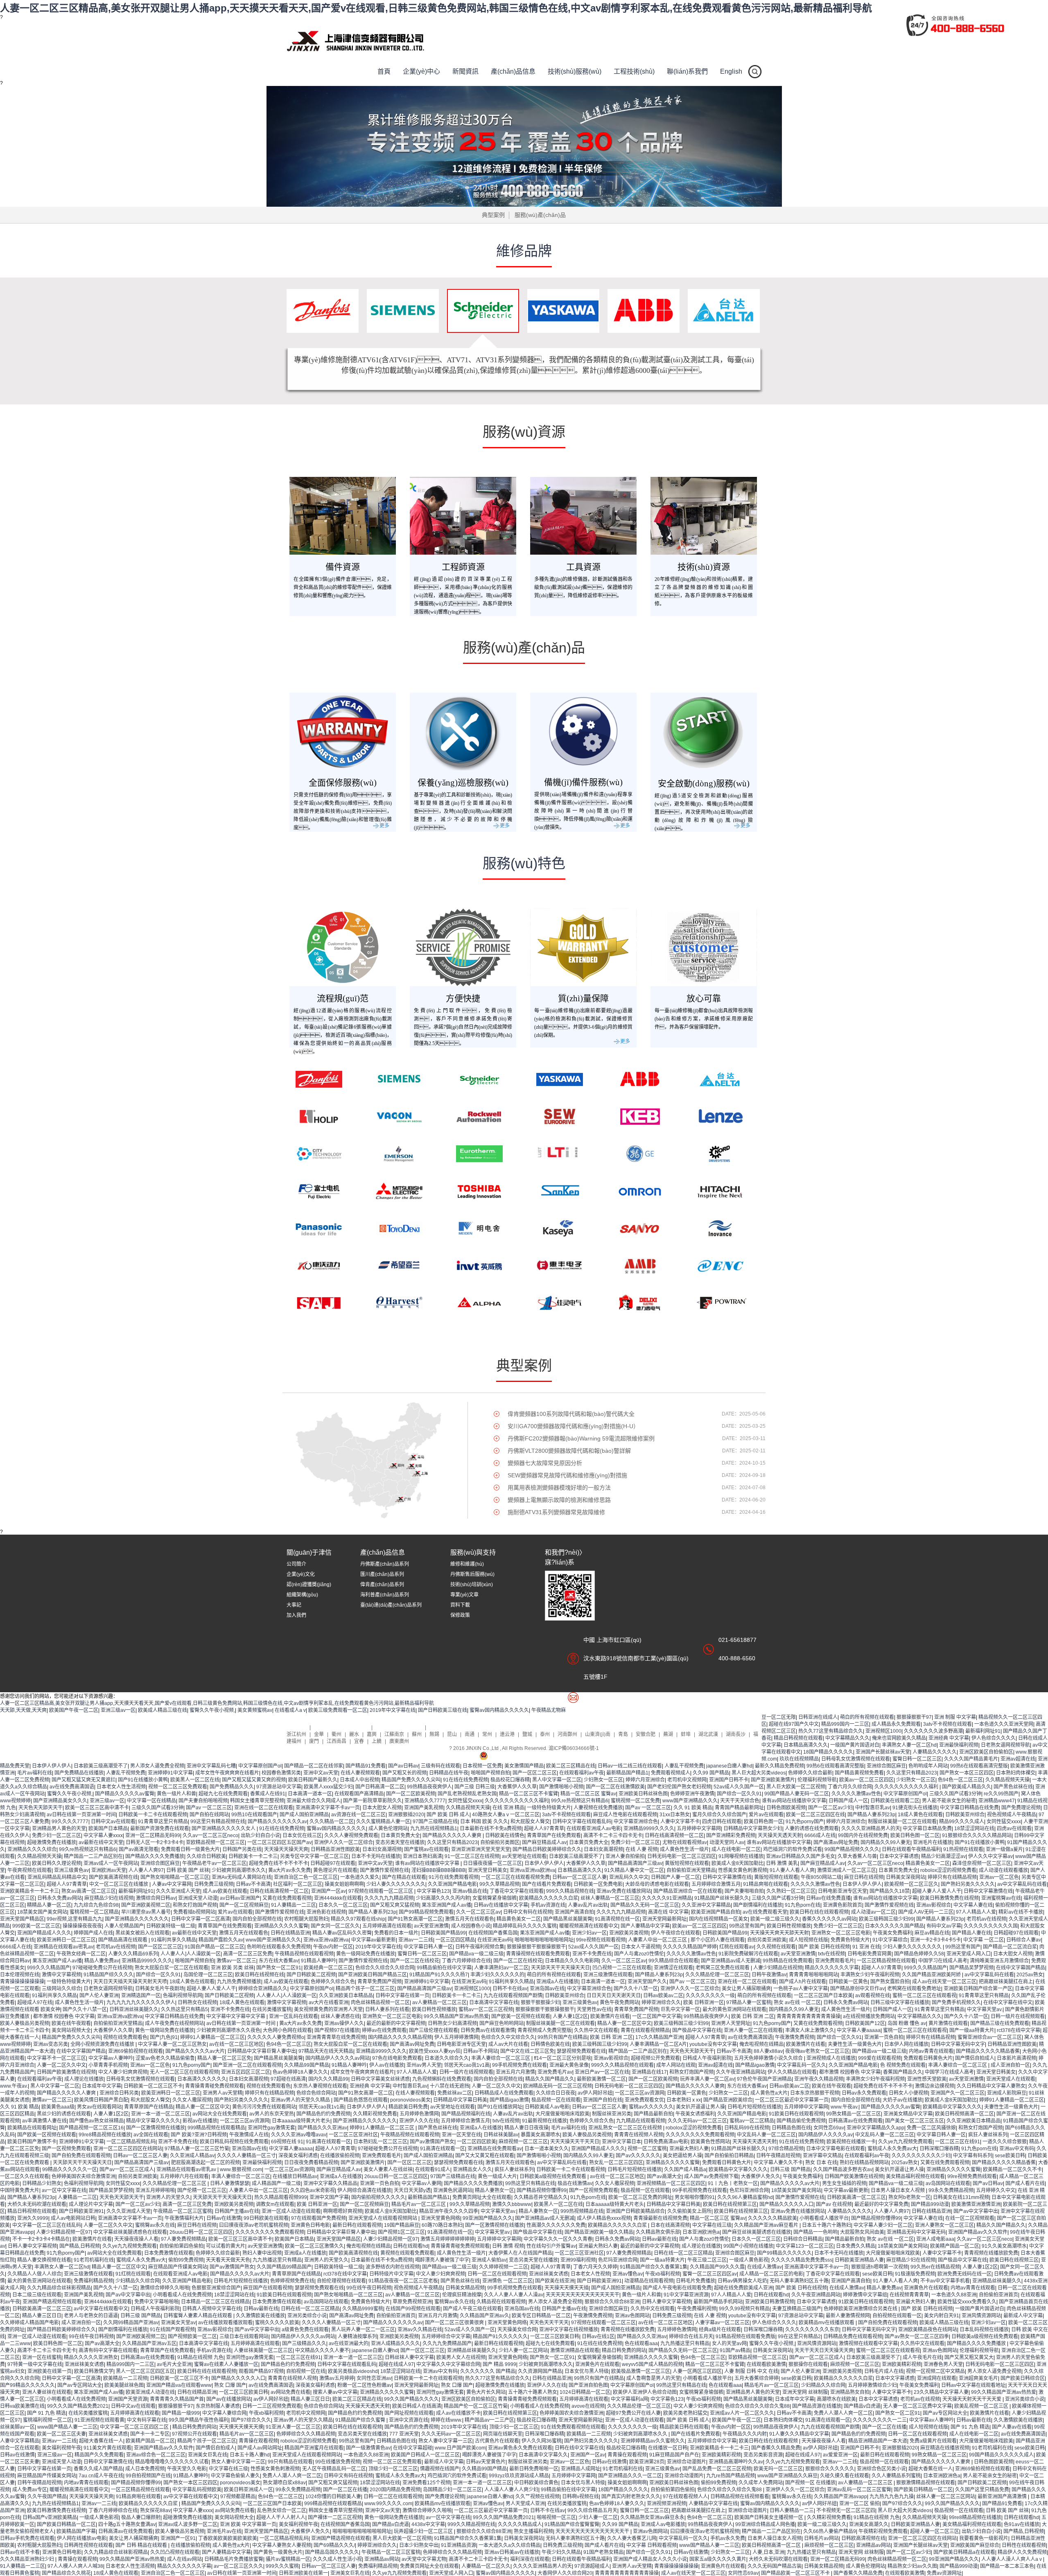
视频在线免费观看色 (125, 2037)
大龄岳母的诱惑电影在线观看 (657, 1884)
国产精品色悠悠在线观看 (361, 2100)
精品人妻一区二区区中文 (624, 2023)
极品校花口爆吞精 (510, 1780)
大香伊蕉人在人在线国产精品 (520, 2253)
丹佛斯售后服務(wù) (472, 1574)
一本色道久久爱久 (360, 1877)
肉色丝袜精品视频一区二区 (380, 2003)
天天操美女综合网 (517, 2330)
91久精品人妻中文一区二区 (634, 1870)
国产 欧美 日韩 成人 (448, 1815)
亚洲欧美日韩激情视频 (770, 2302)
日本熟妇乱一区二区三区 (380, 2142)
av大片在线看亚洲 (329, 2003)
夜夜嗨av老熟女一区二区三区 (817, 2051)
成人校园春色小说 (471, 1926)
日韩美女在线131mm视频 (961, 2197)
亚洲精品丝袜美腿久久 (997, 2281)
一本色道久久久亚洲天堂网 (1004, 1724)
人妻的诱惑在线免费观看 (812, 1829)
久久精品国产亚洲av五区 (149, 2343)
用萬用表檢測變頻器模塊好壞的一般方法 (559, 1488)
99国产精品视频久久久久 (852, 1849)
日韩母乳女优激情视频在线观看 (856, 1759)
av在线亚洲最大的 (349, 2343)
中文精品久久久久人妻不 (322, 2350)
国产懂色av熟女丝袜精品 (96, 2121)
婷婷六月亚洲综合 (645, 1780)
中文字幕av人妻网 (421, 2183)
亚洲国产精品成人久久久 (44, 1933)
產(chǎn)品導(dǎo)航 (399, 1727)
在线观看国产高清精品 (359, 1794)
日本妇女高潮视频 (382, 1849)
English (731, 71)
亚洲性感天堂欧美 (927, 2079)
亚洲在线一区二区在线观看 (264, 1808)
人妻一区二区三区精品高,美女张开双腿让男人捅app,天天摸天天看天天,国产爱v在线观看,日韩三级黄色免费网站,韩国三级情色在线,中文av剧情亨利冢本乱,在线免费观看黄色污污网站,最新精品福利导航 (436, 8)
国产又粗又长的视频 (404, 1773)
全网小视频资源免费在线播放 (103, 2044)
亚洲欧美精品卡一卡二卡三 (29, 1891)
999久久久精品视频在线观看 (622, 2065)
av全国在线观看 (151, 2135)
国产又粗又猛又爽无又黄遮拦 (84, 1780)
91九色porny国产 (805, 1822)
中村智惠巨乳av (873, 1808)
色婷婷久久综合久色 (333, 1982)
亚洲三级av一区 (118, 1710)
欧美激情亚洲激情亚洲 (976, 2204)
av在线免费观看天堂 (765, 1912)
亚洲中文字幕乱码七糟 (211, 1766)
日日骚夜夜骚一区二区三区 (492, 1863)
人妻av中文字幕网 (172, 1884)
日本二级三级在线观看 (37, 2295)
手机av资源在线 (548, 1905)
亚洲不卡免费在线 (592, 1954)
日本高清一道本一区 (310, 1794)
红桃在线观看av (737, 1947)
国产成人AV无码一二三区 (926, 1912)
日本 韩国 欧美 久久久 (484, 1822)
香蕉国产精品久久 (903, 2072)
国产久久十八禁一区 (636, 1989)
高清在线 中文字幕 (668, 1912)
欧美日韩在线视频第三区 (730, 2204)
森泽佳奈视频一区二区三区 (982, 1863)
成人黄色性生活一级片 (684, 1849)
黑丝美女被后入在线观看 (142, 1933)
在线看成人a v (290, 1710)
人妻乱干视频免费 (684, 1766)
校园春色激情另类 (281, 1773)
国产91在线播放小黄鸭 (143, 1780)
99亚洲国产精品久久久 (488, 2218)
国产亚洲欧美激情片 (773, 1780)
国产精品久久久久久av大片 (195, 2051)
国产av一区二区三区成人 (127, 2170)
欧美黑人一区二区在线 (195, 1780)
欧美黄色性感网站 (710, 2142)
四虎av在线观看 (1014, 1829)
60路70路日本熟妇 (442, 2225)
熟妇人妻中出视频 (262, 2253)
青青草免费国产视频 (379, 1982)
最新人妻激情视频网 (848, 2316)
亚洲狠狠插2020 (406, 1815)
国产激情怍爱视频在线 (384, 1870)
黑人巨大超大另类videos (759, 1773)
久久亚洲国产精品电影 (452, 1884)
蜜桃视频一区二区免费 (635, 1801)
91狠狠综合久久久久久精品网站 (977, 1835)
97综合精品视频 (786, 2149)
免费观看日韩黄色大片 (928, 2058)
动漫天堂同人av (727, 1842)
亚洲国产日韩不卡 (729, 1780)
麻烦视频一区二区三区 (523, 2142)
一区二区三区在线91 (958, 2142)
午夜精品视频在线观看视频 (304, 1954)
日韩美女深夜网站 (906, 1877)
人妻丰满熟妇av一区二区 (501, 1968)
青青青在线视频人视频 (639, 2135)
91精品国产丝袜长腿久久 (722, 1898)
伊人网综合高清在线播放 (364, 2190)
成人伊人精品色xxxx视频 (604, 2218)
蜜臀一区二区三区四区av (710, 2274)
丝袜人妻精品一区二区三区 (610, 1898)
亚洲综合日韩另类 (119, 2093)
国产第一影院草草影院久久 (373, 1801)
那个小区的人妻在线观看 (718, 1940)
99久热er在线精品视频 (935, 2267)
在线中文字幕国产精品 (1021, 1968)
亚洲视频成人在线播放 (831, 2058)
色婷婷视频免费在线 (292, 2281)
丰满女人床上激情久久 (810, 2030)
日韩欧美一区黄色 (848, 1982)
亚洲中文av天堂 (321, 1773)
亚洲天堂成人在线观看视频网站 (383, 2218)
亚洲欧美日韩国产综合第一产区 (978, 1989)
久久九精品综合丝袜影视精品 (59, 2288)
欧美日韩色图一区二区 (915, 1835)
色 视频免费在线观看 (903, 2065)
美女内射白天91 (942, 2316)
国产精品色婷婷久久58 (919, 1954)
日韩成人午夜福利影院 (707, 2058)
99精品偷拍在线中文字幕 (444, 1968)
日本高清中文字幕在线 (494, 2003)
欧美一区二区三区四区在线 (815, 1815)
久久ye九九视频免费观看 (905, 2142)
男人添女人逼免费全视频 (157, 1766)
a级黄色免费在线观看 (305, 2330)
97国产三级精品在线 (435, 1822)
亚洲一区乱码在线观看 (294, 2016)
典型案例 (493, 215)
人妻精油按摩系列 (357, 2337)
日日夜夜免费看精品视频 (311, 2163)
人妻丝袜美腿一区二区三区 (263, 2350)
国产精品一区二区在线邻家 (314, 1766)
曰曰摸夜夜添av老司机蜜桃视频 (254, 2225)
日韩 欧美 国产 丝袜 (188, 1870)
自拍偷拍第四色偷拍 (181, 2246)
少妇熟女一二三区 (728, 2093)
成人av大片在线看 (508, 2044)
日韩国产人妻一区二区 (675, 1877)
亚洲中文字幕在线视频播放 (569, 2330)
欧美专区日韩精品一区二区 (541, 2316)
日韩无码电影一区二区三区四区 (682, 1856)
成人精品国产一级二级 (276, 2183)
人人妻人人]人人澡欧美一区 (191, 1954)
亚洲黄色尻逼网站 (453, 2190)
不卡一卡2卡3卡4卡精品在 (41, 2239)
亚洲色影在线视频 (326, 1912)
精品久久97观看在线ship (358, 1919)
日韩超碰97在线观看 (333, 1863)
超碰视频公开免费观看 (655, 2058)
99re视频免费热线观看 (972, 2176)
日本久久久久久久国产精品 (894, 1926)
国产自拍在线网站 (209, 1815)
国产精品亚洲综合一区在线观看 (688, 1891)
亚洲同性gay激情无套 (271, 2128)
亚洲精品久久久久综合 (32, 1849)
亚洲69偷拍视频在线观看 (136, 2051)
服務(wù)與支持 (473, 1552)
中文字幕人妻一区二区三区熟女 (172, 2044)
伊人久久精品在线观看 (792, 2072)
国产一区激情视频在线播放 (156, 2128)
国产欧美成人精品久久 (967, 1787)
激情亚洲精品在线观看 (575, 2350)
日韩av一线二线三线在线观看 (630, 1766)
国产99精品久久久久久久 (784, 2253)
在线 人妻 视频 (641, 1849)
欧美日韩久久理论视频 (56, 1863)
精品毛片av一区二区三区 (419, 2204)
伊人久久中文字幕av (990, 1856)
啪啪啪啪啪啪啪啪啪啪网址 (544, 1940)
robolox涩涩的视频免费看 (948, 1870)
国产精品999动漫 (930, 2204)
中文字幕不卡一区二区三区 (56, 2058)
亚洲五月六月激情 (515, 2072)
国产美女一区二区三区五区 (915, 2121)
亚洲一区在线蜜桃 (42, 2357)
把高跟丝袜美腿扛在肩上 (1006, 1982)
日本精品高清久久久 (806, 1745)
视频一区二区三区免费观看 (178, 1787)
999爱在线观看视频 (880, 2058)
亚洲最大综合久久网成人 (314, 1801)
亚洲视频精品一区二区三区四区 (671, 2183)
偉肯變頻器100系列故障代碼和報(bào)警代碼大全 (571, 1414)
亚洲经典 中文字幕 (949, 1738)
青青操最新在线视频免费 (660, 2218)
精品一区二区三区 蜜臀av (588, 1794)
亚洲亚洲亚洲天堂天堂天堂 (481, 1849)
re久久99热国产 (1001, 1794)
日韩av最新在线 (659, 2239)
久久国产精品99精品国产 (284, 2267)
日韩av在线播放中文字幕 (501, 1905)
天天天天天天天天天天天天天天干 (583, 2295)
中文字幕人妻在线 (973, 1905)
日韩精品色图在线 (791, 2128)
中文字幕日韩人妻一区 (428, 1947)
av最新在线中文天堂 (101, 1842)
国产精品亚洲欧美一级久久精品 (599, 2232)
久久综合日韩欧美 (206, 1856)
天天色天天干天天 (549, 2323)
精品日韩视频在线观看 (798, 1738)
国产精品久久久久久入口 (786, 2204)
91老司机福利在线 (94, 2260)
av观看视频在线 (873, 1996)
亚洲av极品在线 (470, 1891)
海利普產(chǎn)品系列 (385, 1595)
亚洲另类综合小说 (307, 2316)
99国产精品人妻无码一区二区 (797, 1794)
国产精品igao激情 (755, 2065)
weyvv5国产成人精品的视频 (652, 2364)
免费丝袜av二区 (455, 2093)
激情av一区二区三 (236, 1961)
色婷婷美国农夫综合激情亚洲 (84, 2176)
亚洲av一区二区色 (999, 1877)
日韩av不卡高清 (253, 1884)
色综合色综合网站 (316, 2093)
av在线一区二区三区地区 (236, 2044)
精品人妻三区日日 (42, 2316)
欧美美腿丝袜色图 (124, 2385)
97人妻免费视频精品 (183, 2239)
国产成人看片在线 (1025, 2183)
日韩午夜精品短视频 (778, 2156)
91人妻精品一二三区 (294, 1905)
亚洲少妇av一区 (589, 1933)
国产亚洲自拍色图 (588, 2385)
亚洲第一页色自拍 (884, 2037)
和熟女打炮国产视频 (195, 1905)
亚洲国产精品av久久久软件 (978, 2232)
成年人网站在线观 (676, 2065)
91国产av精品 (735, 2350)
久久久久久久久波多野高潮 (933, 1731)
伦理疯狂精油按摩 (462, 2295)
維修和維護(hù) (467, 1564)
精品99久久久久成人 (962, 1822)
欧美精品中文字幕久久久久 (952, 2107)
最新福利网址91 (983, 1731)
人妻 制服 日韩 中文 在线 (751, 2371)
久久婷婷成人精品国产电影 (29, 2323)
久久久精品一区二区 (332, 1822)
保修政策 (460, 1615)
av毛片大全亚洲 (174, 2364)
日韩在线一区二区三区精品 (683, 2253)
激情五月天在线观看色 (470, 1919)
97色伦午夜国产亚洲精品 (764, 2079)
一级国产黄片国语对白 (855, 1745)
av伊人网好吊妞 (595, 2093)
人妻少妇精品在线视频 (778, 1968)
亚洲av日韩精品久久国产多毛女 (801, 1856)
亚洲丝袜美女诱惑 (549, 2274)
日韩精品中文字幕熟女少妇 (753, 1829)
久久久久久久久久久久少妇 (921, 2156)
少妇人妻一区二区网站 (523, 2350)
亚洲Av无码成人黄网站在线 (242, 1877)
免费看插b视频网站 (194, 1912)
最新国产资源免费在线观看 (160, 1829)
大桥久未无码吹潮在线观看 (37, 2204)
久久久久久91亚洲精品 (667, 1898)
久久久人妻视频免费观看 (351, 1835)
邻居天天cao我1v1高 (467, 2065)
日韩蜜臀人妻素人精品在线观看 (198, 2316)
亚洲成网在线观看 (937, 2378)
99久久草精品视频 (499, 1884)
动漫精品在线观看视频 (649, 2281)
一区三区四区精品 (455, 1940)
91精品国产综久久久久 (108, 1975)
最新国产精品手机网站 (718, 2302)
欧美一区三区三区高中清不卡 (97, 1808)
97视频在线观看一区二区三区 (381, 1891)
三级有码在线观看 (440, 1766)
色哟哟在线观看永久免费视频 (279, 1947)
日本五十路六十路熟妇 (827, 2225)
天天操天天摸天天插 (567, 2288)
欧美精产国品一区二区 (955, 2246)
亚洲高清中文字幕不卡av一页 (328, 1808)
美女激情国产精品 (524, 1766)
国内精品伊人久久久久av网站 (338, 2058)
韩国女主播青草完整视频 (257, 1801)
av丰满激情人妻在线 (44, 2121)
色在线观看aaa (641, 2343)
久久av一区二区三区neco (210, 1835)
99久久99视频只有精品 (744, 2309)
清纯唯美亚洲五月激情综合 (999, 1961)
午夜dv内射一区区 (333, 1947)
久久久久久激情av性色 (856, 1794)
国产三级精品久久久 (304, 2343)
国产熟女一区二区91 (279, 1968)
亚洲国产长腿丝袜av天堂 (883, 1752)
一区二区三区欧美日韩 (555, 2337)
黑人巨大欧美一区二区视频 (796, 1787)
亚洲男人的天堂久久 (168, 2197)
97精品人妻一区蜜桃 (749, 2003)
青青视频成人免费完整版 (544, 2030)
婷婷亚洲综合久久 (661, 2003)
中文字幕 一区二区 (984, 1940)
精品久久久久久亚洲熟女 (91, 2357)
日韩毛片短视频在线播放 (754, 2107)
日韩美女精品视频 (465, 2288)
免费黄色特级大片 (850, 1940)
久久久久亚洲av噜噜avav (299, 2135)
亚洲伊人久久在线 (419, 2121)
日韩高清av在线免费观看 (855, 2121)
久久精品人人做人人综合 (34, 2274)
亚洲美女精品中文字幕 (908, 2114)
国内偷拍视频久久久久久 (378, 2197)
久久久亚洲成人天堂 (178, 1891)
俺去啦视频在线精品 (761, 2044)
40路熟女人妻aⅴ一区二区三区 (506, 1815)
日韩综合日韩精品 (803, 2239)
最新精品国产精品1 (627, 1773)
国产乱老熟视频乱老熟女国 (467, 1794)
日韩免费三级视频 (214, 1884)
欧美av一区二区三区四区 (866, 1780)
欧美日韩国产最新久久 (313, 1780)
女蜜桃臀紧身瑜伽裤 (495, 1898)
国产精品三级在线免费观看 (1000, 2023)
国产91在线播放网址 (500, 2107)
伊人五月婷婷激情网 (456, 2037)
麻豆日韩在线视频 (864, 1877)
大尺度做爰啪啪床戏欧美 (562, 2114)
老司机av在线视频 (986, 1919)
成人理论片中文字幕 (91, 2204)
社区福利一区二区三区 (298, 1884)
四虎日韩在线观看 (722, 1822)
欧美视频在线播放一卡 (851, 2142)
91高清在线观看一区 (328, 2142)
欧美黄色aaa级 (58, 2107)
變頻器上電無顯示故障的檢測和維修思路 (559, 1500)
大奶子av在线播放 (902, 2100)
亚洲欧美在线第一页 (50, 2371)
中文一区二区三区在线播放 (119, 1884)
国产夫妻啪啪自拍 (744, 1891)
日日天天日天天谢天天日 (614, 1996)
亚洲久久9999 (33, 2218)
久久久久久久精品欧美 (772, 2218)
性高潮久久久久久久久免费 (556, 2225)
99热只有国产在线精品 (562, 2037)
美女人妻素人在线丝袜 (388, 2170)
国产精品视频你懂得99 (542, 2190)
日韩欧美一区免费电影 (598, 1884)
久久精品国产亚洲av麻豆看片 (767, 2225)
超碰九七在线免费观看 (223, 1794)
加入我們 (296, 1615)
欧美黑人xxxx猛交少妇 (328, 1787)
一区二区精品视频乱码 (131, 2142)
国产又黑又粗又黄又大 (969, 2357)
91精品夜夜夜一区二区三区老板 (403, 2281)
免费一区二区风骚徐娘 (931, 2128)
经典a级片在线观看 (720, 2330)
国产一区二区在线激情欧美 (615, 1787)
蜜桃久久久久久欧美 (277, 2323)
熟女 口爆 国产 (230, 2385)
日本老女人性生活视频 (121, 1787)
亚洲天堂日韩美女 (488, 1870)
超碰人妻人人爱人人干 (937, 1891)
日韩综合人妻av (1024, 1940)
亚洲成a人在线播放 (557, 1982)
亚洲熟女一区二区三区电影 (841, 1933)
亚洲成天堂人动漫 (198, 1898)
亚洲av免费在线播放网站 (624, 1891)
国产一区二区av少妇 (830, 1808)
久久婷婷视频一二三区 (504, 2267)
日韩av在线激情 (224, 2218)
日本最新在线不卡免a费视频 (491, 1829)
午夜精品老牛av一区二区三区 (214, 1863)
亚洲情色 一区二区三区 (507, 2281)
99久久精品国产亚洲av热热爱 (456, 2016)
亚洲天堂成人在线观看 (1011, 2079)
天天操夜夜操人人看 (136, 2239)
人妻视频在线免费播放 (598, 1808)
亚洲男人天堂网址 (731, 2023)
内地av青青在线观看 (931, 2051)
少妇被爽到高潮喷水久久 (239, 1870)
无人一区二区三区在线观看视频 (184, 2072)
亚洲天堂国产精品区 (22, 1919)
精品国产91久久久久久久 (500, 2337)
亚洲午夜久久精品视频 (819, 2079)
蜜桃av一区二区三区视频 (486, 2009)
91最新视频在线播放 (544, 2121)
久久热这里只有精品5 (184, 2009)
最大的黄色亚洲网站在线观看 (734, 2009)
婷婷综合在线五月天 (691, 2337)
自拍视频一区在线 (306, 2371)
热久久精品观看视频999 (281, 2197)
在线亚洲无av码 (495, 1940)
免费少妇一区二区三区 (56, 1835)
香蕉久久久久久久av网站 (829, 1919)
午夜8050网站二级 (821, 1877)
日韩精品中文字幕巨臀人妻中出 (262, 2051)
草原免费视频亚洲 (412, 2302)
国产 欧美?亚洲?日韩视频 (199, 2135)
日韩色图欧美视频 (786, 1808)
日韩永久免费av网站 (60, 1898)
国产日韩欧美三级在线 (443, 1710)
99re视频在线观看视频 (601, 1940)
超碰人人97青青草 (544, 1829)
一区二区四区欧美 (477, 2142)
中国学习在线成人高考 (943, 1961)
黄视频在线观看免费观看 (407, 2253)
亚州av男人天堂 (424, 2065)
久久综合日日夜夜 (556, 2093)
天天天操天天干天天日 (575, 2142)
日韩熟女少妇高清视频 (452, 2023)
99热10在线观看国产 (254, 1815)
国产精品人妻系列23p (871, 1815)
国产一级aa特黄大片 (972, 2030)
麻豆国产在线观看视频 (268, 2288)
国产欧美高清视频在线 (113, 1877)
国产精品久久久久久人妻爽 (453, 1835)
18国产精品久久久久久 (828, 1752)
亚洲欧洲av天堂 (109, 1870)
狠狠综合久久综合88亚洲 (612, 2302)
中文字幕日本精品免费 (927, 1829)
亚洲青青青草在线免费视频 (336, 2037)
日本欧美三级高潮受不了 (101, 1766)
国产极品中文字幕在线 (697, 2030)
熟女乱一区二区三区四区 (616, 2163)
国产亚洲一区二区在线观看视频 (247, 2065)
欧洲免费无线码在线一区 (964, 2274)
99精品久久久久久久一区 (70, 2170)
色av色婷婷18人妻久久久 (300, 2072)
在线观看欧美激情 (766, 2364)
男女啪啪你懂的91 (695, 2197)
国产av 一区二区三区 (209, 1808)
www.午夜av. (14, 2086)
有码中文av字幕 (944, 1926)
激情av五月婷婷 (337, 2378)
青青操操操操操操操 (22, 1982)
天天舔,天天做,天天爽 (23, 1710)
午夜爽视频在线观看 (29, 1870)
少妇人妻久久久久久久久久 (396, 1884)
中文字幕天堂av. (985, 2009)
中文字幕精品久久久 (847, 1738)
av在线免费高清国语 (72, 1787)
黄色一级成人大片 (497, 2176)
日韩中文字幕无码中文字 (958, 2044)
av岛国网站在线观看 (948, 2183)
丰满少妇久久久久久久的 (497, 1975)
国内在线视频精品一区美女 (718, 1919)
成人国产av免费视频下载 (711, 2176)
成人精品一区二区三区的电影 (771, 2274)
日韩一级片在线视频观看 (1018, 2016)
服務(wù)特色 (524, 863)
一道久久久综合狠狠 (1005, 2142)
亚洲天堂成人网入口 (969, 1954)
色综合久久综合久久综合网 (385, 1968)
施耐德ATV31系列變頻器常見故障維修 (556, 1512)
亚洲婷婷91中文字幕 (170, 1773)
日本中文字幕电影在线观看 (836, 2149)
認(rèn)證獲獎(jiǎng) (309, 1585)
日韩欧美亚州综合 (965, 1815)
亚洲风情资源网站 (981, 2316)
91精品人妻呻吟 (318, 1961)
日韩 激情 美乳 (782, 1863)
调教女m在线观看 (275, 2204)
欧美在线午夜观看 (71, 2023)
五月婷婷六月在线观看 (184, 2176)
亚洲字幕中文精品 (822, 2156)
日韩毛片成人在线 (884, 2371)
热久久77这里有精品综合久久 (831, 1731)
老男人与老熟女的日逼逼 (91, 2316)
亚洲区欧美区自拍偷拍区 (986, 1752)
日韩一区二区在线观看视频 (497, 2274)
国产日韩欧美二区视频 (311, 1975)
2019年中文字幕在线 (393, 1710)
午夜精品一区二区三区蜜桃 (183, 2211)
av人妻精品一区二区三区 (439, 2003)
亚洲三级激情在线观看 (608, 1975)
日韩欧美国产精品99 (443, 1933)
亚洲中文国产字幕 (329, 2197)
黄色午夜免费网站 (619, 2003)
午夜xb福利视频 (663, 2274)
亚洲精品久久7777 (425, 1801)
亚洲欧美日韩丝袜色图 (643, 1794)
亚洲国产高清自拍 (574, 1912)
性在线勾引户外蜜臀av (551, 2246)
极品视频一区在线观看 (556, 2100)
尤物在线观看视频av (685, 1842)
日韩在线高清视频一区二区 (674, 1835)
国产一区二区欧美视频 (411, 1794)
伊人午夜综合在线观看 (675, 1933)
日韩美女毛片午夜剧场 (160, 1989)
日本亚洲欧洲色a (701, 2232)
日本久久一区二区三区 (343, 1905)
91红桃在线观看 (133, 2274)
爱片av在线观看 (766, 1815)
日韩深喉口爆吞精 (939, 2149)
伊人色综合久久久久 (994, 1738)
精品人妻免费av (102, 1961)
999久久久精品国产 (49, 1968)
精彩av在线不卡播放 (1021, 1912)
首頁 (384, 71)
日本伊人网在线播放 (906, 2044)
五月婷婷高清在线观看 (387, 1926)
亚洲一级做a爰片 (1004, 1849)
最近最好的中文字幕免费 (881, 2204)
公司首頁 (297, 1727)
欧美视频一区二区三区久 (911, 1884)
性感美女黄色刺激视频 (743, 1870)
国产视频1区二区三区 (401, 2232)
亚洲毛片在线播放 (933, 1842)
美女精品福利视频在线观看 (915, 2176)
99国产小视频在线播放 (748, 2246)
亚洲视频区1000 (883, 1731)
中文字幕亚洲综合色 (636, 1822)
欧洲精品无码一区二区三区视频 (558, 2086)
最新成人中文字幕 (1023, 2316)
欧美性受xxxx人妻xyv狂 (435, 2051)
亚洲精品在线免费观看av (495, 2149)
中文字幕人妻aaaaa (859, 2030)
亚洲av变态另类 (51, 2044)
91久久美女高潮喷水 (1004, 2246)
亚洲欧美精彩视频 (901, 2364)
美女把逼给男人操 (682, 2156)
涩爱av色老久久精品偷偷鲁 (165, 2058)
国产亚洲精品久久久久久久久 (137, 1919)
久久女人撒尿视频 (192, 2100)
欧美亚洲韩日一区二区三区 (66, 1940)
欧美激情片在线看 (610, 2016)
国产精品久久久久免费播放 (155, 1856)
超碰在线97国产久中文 (794, 1724)
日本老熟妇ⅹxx (684, 2100)
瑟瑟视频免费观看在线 (581, 2051)
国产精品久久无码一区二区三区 (645, 1905)
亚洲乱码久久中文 (629, 1877)
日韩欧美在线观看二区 (895, 1801)
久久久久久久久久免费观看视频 (700, 2135)
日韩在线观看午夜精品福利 (911, 1849)
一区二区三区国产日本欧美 (823, 1996)
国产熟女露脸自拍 (890, 1982)
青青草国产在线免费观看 (554, 1835)
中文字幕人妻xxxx (103, 1835)
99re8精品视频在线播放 (105, 2135)
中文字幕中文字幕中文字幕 (236, 2016)
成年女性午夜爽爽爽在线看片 (227, 1773)
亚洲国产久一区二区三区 (958, 2093)
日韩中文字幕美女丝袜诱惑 (380, 2079)
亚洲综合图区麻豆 (886, 1766)
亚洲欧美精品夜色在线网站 (928, 2330)
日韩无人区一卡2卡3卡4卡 (155, 1842)
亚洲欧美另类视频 (629, 1933)
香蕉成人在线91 (268, 1794)
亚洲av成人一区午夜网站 (111, 1863)
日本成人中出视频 (359, 1780)
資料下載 (460, 1605)
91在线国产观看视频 (172, 2330)
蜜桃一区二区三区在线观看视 (924, 1996)
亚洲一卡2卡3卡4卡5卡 (935, 1940)
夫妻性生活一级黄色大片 (855, 2044)
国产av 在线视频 (834, 2204)
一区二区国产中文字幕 (657, 2016)
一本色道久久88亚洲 (954, 2295)
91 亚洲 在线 (866, 1947)
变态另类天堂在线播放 (400, 1842)
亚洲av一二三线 (416, 1940)
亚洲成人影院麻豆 (1007, 2093)
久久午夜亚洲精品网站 (741, 2072)
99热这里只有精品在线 (530, 2183)
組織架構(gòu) (302, 1595)
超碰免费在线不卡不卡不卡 (278, 1863)
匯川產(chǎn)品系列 (382, 1574)
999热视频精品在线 (582, 2211)
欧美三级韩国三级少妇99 (886, 1919)
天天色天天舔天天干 (41, 1808)
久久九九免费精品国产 (447, 2343)
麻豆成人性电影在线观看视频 (625, 1815)
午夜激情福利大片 (184, 2218)
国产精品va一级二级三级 (476, 1954)
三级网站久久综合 (61, 1989)
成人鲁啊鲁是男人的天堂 (653, 2378)
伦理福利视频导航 (817, 1780)
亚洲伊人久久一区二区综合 (343, 1842)
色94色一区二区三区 (960, 1780)
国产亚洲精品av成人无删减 (731, 1961)
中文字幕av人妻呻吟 (111, 2058)
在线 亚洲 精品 (508, 1808)
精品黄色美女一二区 (928, 1863)
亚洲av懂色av (628, 2274)
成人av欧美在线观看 (225, 1891)
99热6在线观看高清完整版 (835, 1766)
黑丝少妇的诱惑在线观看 (64, 2114)
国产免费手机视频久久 (956, 2003)
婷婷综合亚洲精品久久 (263, 1989)
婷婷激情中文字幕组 (865, 2295)
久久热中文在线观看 (596, 2030)
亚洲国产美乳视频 (424, 1808)
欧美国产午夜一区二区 (74, 1710)
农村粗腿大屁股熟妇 (306, 1919)
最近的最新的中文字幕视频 (396, 2023)
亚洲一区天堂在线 (461, 2135)
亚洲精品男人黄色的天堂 (59, 1829)
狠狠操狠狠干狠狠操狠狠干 (536, 1947)
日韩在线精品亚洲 (290, 1933)
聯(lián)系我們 (687, 71)
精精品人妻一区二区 (49, 1905)
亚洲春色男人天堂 (943, 2364)
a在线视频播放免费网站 (869, 2016)
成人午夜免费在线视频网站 (174, 2023)
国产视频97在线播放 (337, 2030)
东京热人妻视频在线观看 (320, 2086)
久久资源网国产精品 (540, 2371)
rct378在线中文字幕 (1019, 2030)
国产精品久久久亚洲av (322, 2128)
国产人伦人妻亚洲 (99, 1996)
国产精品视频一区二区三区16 (91, 2128)
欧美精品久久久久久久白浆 (549, 1898)
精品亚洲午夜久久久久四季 (449, 2211)
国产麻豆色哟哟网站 (501, 2023)
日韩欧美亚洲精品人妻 (859, 2260)
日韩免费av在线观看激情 (488, 2030)
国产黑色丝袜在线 (1013, 1787)
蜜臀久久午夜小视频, (212, 1710)
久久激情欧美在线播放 (260, 2316)
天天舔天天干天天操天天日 (560, 1968)
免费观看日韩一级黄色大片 (190, 1849)
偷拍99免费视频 (186, 2260)
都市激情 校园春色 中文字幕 (64, 2016)
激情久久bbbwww (512, 2204)
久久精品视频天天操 (1007, 1780)
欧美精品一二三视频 (125, 2378)
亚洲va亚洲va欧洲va (532, 1870)
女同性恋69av (829, 2128)
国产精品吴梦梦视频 (971, 1968)
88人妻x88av (768, 2051)
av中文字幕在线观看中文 (101, 2309)
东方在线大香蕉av (279, 1961)
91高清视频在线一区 (617, 1919)
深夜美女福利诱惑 (298, 2156)
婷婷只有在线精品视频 (952, 1877)
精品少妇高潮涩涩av (943, 1856)
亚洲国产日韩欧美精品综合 (635, 2211)
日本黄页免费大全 (400, 1835)
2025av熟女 (1030, 1975)
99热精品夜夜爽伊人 (429, 1787)
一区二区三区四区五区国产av (279, 1842)
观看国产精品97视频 (261, 2371)
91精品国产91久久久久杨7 (439, 1975)
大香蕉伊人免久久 (761, 2176)
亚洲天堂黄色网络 (440, 2218)
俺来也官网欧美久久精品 (899, 1738)
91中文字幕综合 (890, 1940)
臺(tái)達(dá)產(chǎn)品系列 (391, 1605)
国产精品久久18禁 (890, 1891)
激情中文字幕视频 (61, 1975)
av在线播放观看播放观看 (225, 2323)
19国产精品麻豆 (402, 2225)
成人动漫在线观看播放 (1003, 1870)
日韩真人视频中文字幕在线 (212, 2309)
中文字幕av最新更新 (374, 1940)
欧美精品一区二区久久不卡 (1012, 2170)
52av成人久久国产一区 (739, 1787)
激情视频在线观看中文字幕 (868, 2343)
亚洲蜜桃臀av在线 (1001, 1898)
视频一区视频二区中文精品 (935, 2371)
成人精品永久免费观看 (896, 1724)
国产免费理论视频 (1021, 1808)
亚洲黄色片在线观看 (926, 2288)
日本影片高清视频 (1016, 2058)
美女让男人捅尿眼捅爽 (746, 1989)
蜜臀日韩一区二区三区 (917, 1759)
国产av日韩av (403, 1766)
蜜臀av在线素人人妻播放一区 (226, 2364)
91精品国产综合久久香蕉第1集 (654, 2267)
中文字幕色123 (433, 1891)
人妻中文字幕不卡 (680, 1822)
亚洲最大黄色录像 (569, 2065)
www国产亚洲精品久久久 (690, 1801)
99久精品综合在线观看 (673, 1961)
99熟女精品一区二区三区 (854, 2114)
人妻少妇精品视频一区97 (63, 2232)
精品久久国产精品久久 (550, 2079)
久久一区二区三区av (478, 1912)
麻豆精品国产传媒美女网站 (178, 2267)
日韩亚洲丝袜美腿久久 (134, 2009)
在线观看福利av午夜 (582, 1773)
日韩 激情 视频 (508, 2246)
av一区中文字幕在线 (64, 2190)
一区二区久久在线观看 (25, 2176)
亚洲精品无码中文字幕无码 (916, 2232)
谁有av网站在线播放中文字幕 (794, 1801)
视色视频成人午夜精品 (1012, 1815)
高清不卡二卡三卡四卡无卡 (613, 1835)
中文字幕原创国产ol (260, 1766)
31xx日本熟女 (675, 1815)
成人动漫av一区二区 (873, 1912)
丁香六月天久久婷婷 (595, 2267)
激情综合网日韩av (156, 1898)
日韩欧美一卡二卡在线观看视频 (153, 1815)
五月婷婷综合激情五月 (716, 1884)
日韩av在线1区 (598, 2337)
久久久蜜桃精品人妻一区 (383, 1822)
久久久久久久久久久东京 (812, 2330)
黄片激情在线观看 (948, 2023)
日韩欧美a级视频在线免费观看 (553, 2176)
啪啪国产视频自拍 (490, 1773)
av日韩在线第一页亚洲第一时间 (81, 1815)
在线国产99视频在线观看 (413, 2309)
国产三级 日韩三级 (475, 1787)
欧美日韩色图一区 (763, 1822)
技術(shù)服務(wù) (575, 71)
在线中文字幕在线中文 (1008, 2003)
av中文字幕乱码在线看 (1022, 1884)
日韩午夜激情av (769, 1975)
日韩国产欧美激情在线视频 (66, 2072)
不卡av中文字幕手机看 (945, 2281)
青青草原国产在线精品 (149, 2107)
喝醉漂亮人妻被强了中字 (442, 2260)
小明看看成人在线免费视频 (182, 2295)
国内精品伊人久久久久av (826, 2135)
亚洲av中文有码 (1017, 2149)
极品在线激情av (575, 2183)
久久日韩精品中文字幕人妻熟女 (991, 2086)
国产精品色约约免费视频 (323, 2114)
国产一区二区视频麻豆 (244, 1905)
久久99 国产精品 (711, 1773)
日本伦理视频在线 (20, 1975)
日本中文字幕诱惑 (899, 1856)
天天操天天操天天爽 (286, 1849)
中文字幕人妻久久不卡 (778, 2163)
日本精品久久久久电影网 (572, 1961)
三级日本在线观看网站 (244, 2337)
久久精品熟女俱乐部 (658, 2232)
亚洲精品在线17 (649, 2072)
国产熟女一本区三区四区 (967, 1773)
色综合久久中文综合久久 (508, 2037)
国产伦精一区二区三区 (202, 2190)
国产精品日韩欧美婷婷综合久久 (547, 1849)
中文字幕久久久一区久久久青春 (558, 2239)
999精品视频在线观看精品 (216, 2128)
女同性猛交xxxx (465, 1801)
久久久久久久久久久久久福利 (907, 1787)
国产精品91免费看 (366, 1766)
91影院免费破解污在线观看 (748, 1954)
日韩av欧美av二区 (663, 1996)
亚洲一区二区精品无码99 (153, 1835)
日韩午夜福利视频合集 (480, 1947)
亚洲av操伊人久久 (344, 2023)
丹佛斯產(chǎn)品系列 (385, 1564)
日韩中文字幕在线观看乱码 (582, 1822)
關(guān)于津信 (309, 1552)
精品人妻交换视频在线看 (44, 2260)
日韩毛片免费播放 (696, 2281)
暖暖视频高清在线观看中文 (589, 1926)
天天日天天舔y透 (412, 2190)
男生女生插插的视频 (844, 2183)
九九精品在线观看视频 (641, 2121)
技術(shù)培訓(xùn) (472, 1585)
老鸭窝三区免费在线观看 (723, 1968)
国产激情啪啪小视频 (561, 1787)
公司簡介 (296, 1564)
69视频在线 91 (287, 2142)
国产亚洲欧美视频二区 (146, 1905)
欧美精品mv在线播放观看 (827, 2323)
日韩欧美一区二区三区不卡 (153, 2086)
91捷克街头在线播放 (915, 1808)
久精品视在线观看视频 (501, 2302)
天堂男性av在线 (594, 2009)
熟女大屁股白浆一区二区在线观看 (172, 1968)
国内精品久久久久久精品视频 (400, 2037)
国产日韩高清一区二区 (380, 1787)
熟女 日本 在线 (821, 2163)
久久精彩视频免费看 (375, 2114)
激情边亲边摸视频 (935, 2086)
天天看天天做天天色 (228, 2260)
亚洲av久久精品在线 (420, 2330)
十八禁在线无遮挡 (449, 2086)
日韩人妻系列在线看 (387, 2009)
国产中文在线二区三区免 (527, 2051)
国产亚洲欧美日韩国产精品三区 (373, 1975)
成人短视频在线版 (809, 1940)
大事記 (294, 1605)
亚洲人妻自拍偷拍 (625, 1856)
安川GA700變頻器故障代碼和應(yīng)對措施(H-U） (573, 1426)
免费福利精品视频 (93, 2281)
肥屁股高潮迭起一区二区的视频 (206, 2163)
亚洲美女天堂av (178, 2323)
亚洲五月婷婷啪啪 (155, 2190)
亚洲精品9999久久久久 (649, 1829)
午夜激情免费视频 (795, 2037)
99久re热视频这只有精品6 (580, 1801)
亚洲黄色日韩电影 (310, 2225)
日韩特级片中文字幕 (391, 2274)
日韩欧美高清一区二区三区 (856, 2197)
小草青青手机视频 (108, 2065)
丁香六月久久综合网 (850, 1787)
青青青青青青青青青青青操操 (809, 2016)
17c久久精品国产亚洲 (659, 2037)
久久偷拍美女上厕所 (689, 2211)
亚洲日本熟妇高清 (422, 1856)
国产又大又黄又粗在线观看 (485, 2156)
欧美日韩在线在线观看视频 (819, 1912)
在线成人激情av (765, 2267)
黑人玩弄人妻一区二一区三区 (363, 2330)
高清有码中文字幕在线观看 (108, 2350)
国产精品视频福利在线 (466, 2114)
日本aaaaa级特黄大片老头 (301, 2121)
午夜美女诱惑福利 (695, 2114)
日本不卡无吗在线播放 (376, 1856)
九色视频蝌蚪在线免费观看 (442, 2079)
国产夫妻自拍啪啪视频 (203, 1801)
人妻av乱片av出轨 (588, 1905)
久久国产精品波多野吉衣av (843, 2170)
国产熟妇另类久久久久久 (968, 1884)
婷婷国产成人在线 (93, 1933)
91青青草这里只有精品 (163, 1822)
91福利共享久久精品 (174, 1940)
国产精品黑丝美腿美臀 (568, 1919)
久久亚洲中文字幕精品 (706, 1905)
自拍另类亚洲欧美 (767, 1940)
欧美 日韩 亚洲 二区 (753, 2016)
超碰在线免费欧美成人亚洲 (743, 2288)
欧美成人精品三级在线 (163, 1710)
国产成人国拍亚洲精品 (304, 1815)
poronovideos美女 (410, 2100)
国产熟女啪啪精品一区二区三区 (175, 1877)
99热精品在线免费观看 (788, 1961)
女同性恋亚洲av (374, 2378)
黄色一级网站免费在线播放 (366, 1954)
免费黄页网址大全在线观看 (482, 2197)
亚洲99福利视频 (578, 2260)
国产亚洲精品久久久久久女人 (224, 1829)
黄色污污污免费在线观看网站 (264, 2107)
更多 (384, 826)
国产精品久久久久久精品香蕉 (988, 2051)
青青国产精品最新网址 (739, 1808)
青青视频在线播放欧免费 (991, 2253)
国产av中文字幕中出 (976, 2211)
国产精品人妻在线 (971, 1933)
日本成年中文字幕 (102, 2086)
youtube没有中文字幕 (713, 2044)
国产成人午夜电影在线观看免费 (677, 2288)
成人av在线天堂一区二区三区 (944, 1982)
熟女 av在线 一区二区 (797, 2003)
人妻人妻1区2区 (570, 2016)
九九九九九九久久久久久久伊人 (141, 2003)
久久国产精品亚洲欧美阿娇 (932, 1975)
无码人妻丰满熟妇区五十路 (799, 2281)
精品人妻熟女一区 (495, 2190)
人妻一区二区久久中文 (61, 2065)
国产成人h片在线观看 (803, 1982)
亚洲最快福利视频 (959, 1745)
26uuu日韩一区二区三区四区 (396, 2176)
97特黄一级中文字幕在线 (35, 2364)
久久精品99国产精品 (307, 2065)
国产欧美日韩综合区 (1023, 2378)
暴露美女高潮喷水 (540, 2135)
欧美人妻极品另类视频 (25, 2023)
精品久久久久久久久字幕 (832, 1968)
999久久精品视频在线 (570, 1891)
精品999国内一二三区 (845, 1724)
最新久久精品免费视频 (779, 1766)
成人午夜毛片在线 (922, 2357)
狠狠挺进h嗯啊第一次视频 (880, 2267)
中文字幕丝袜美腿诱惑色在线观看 (130, 2232)
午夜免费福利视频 (697, 2309)
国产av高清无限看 (139, 1849)
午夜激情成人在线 (249, 2135)
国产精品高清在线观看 (123, 1940)
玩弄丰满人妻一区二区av (707, 2079)
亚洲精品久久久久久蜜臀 (281, 1926)
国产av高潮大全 (664, 2176)
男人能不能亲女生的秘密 (949, 1801)
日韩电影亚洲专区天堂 (842, 1891)
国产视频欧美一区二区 (192, 2337)
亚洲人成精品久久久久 (395, 2343)
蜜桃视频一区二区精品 (94, 1912)
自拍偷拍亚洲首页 (998, 2295)
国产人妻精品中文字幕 (645, 1926)
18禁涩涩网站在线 (974, 1829)
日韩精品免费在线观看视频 (853, 2337)
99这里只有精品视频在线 (218, 1822)
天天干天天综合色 (740, 1801)
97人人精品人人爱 (976, 1912)
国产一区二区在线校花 (415, 1961)
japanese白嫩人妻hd (729, 1766)
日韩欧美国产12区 (865, 2023)
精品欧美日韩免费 (408, 2107)
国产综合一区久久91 (739, 1794)
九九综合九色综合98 (96, 1905)
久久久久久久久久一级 (710, 1996)
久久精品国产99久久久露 (717, 2267)
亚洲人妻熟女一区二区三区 (944, 2225)
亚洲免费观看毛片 (835, 1961)
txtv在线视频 (831, 1954)
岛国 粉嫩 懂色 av (907, 2023)
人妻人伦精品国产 (124, 1926)
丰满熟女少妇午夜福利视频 (870, 1975)
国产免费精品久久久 (232, 1787)
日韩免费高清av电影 (666, 2142)
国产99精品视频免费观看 (426, 1912)
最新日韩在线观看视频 (357, 2225)
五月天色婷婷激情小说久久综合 (769, 2058)
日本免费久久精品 (856, 2246)
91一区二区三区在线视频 (472, 1856)
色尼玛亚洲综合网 (749, 2190)
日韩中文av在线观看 (113, 1822)
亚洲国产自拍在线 (603, 2100)
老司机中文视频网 (687, 1780)
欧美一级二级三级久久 (775, 1919)
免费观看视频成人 (671, 1773)
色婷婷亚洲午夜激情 (692, 1794)
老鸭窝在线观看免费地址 (914, 1989)
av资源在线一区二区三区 (358, 1815)
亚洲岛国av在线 (547, 1989)
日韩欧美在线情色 (505, 1835)
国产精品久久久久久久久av (277, 1822)
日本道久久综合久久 (447, 2058)
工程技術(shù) (634, 71)
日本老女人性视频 (590, 2274)
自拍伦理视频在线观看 (341, 2281)
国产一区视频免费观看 (66, 2149)
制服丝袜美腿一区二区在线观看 (902, 1822)
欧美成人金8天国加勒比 (737, 1863)
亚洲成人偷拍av (489, 2260)
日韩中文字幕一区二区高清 (201, 1919)
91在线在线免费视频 (465, 1780)
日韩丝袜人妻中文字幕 (409, 2357)
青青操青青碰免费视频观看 (215, 2086)
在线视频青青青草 (909, 2295)
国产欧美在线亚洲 (555, 2281)
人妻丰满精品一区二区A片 (658, 2044)
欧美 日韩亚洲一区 (704, 2003)
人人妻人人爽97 (146, 1870)
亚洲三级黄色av (71, 1870)
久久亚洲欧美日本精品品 (346, 1996)
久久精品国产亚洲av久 (484, 2316)
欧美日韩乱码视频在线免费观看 (234, 2142)
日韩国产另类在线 (242, 1849)
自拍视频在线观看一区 (897, 2316)
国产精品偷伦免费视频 (801, 2121)
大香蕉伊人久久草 (517, 1787)
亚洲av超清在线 (1018, 1759)
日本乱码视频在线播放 (984, 2330)
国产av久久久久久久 (638, 2156)
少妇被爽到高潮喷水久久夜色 (228, 2030)
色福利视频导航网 (183, 1996)
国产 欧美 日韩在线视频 (824, 1947)
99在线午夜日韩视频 (369, 2288)
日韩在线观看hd (411, 2246)
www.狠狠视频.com (241, 2170)
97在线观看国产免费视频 (318, 2218)
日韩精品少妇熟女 (42, 2183)
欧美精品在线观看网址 (32, 2128)
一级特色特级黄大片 (549, 1808)
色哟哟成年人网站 (928, 1766)
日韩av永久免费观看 (864, 2093)
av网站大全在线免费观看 (220, 2114)
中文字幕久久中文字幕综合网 (448, 2364)
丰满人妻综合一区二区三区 (501, 2058)
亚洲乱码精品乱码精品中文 (57, 1877)
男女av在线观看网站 (99, 2107)
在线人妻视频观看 (360, 1773)
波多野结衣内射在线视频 (393, 2267)
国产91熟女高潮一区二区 (415, 1919)
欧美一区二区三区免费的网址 (640, 2197)
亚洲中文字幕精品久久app (875, 2128)
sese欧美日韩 (1010, 2156)
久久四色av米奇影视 (313, 2190)
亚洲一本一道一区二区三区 (160, 2114)
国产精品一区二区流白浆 (1010, 1947)
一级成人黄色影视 (749, 2260)
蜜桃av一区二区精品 (752, 2121)
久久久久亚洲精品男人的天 (871, 1829)
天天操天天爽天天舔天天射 (779, 1933)
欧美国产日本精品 (108, 1829)
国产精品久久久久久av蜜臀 (125, 1794)
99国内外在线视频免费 (863, 1835)
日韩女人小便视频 (908, 2093)
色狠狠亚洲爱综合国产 (216, 2288)
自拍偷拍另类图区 (500, 1842)
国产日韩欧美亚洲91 (81, 2211)
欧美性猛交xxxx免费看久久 (967, 2302)
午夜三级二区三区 (707, 2260)
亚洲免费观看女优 (644, 2100)
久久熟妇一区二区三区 (791, 1891)
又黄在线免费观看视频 (287, 1898)
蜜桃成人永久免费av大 (892, 2149)
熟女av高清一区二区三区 (89, 1891)
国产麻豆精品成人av (544, 1842)
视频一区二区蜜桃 (647, 2149)
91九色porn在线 (803, 1905)
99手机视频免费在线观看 (519, 2065)
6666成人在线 (820, 1835)
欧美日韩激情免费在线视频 (949, 1898)
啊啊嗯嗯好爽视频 (343, 2211)
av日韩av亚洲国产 (240, 1898)
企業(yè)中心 (421, 71)
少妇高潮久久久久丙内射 (443, 1898)
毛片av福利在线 (35, 1773)
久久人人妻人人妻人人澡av (514, 2295)
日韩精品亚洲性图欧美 (335, 1849)
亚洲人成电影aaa (935, 2239)
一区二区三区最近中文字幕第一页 (792, 2100)
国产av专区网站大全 (80, 2385)
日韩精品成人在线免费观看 (504, 2093)
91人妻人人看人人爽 (792, 1870)
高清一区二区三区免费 (248, 1954)
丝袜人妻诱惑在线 (340, 2016)
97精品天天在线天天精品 (326, 2051)
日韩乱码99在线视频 (747, 2128)
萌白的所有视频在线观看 (867, 1717)
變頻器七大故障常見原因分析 (545, 1463)
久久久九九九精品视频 (389, 1898)
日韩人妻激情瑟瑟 (230, 2183)
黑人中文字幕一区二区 (557, 1780)
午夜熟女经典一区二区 (81, 1954)
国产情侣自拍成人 (975, 2058)
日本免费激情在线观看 (169, 2253)
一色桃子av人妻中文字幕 (801, 1989)
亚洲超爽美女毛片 (978, 2378)
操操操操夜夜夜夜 (82, 1926)
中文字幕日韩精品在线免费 (969, 1808)
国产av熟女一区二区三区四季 (917, 2337)
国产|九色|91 (164, 2037)
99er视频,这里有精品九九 (75, 1919)
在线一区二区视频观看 (970, 2218)
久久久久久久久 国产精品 (488, 2371)
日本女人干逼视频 (641, 1947)
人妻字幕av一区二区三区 (722, 2323)
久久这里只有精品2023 (912, 1773)
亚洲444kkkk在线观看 (338, 1898)
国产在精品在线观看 (404, 1877)
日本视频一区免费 (482, 1766)
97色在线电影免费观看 (397, 2058)
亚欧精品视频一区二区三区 (215, 1842)
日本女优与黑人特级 (587, 2371)
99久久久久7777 (70, 1822)
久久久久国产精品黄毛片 (971, 1759)
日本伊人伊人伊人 (52, 1766)
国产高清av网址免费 (836, 1842)
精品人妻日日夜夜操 (526, 2128)
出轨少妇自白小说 (260, 1835)
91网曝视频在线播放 (741, 1856)
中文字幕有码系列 (973, 2156)
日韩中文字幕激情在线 (727, 1877)
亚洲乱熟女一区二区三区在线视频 (626, 2128)
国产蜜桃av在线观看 (426, 1849)
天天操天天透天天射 (780, 1835)
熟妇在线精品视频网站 (864, 2163)
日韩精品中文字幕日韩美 (460, 2100)
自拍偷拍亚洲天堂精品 (691, 1870)
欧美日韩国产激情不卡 (32, 2142)
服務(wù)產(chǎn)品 (540, 215)
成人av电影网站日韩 (73, 2218)
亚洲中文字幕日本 (621, 2142)
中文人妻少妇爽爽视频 (123, 2072)
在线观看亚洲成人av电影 (594, 1829)
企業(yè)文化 (301, 1574)
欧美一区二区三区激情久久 (314, 2246)
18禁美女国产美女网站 (42, 1912)
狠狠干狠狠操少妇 (540, 2003)
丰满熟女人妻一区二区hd (909, 1745)
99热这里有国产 (747, 1926)
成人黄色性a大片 (769, 2093)
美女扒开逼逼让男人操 (700, 2107)
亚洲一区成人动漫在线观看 (291, 2211)
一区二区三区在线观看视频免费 (515, 1877)
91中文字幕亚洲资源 (686, 2295)
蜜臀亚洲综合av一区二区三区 (990, 2037)
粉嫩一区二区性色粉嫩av (365, 2385)
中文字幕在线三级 (712, 2225)
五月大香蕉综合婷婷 (757, 2378)
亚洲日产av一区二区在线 (602, 2072)
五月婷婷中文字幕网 (699, 1829)
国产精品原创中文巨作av (857, 1989)
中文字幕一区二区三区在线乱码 (47, 2225)
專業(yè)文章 (464, 1595)
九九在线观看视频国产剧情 (513, 1996)
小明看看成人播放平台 (824, 2218)
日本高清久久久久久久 (202, 2079)
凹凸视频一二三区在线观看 (622, 1968)
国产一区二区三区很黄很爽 (455, 2323)
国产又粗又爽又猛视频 (395, 1905)
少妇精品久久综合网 (138, 2281)
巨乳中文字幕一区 (680, 2009)
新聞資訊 (465, 71)
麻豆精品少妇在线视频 (109, 1898)
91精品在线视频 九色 (200, 2357)
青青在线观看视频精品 (645, 2030)
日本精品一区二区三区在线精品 (215, 2302)
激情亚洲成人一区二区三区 (847, 1870)
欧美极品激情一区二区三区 (641, 2371)
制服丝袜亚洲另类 (612, 2114)
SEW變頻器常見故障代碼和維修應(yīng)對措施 (567, 1475)
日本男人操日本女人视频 (898, 2190)
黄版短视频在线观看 (687, 1863)
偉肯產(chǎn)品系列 (382, 1585)
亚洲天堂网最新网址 (664, 1919)
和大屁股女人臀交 (530, 1822)
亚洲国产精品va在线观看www (179, 2385)
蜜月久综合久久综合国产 (719, 1815)
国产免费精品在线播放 (79, 1773)
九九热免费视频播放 (239, 1982)
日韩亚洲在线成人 (818, 1717)
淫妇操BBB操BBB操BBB (438, 1870)
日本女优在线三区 (302, 1835)
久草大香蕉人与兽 (857, 1856)
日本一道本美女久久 (547, 2149)
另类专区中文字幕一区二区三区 (314, 1856)
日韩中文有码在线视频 (528, 1912)
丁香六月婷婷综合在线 (466, 1961)
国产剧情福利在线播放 (758, 1905)
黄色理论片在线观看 (335, 1870)
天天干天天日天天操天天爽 (824, 2350)
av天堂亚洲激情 (431, 1926)
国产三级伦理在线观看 (434, 2030)
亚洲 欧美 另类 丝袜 (232, 1968)
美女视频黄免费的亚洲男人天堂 (328, 2009)
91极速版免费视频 (915, 2274)
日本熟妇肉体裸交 (1016, 1773)
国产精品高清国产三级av (635, 1863)
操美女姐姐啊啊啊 (344, 1884)
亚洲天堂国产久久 (647, 1982)
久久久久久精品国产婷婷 (690, 1947)
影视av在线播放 (200, 2121)
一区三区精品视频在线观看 (886, 1961)
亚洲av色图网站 (632, 2316)
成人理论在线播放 (84, 2079)
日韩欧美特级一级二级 (171, 1926)
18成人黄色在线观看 (920, 1815)
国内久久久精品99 (328, 2079)
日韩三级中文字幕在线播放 (900, 2003)
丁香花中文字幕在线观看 (517, 1891)
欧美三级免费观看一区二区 (338, 1710)
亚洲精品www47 (997, 1801)
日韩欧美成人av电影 (547, 2107)
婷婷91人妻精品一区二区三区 (212, 2037)
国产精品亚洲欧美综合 (728, 2100)
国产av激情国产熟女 (432, 2142)
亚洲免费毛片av (555, 2072)
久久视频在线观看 (776, 1947)
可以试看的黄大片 (226, 2246)
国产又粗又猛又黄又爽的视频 (254, 1780)
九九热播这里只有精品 (277, 2260)
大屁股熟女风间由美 (862, 2232)
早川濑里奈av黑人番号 (146, 1912)
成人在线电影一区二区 (736, 1849)
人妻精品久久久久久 (935, 1752)
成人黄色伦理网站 (388, 1829)
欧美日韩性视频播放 (789, 1926)
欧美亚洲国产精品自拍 (716, 1912)
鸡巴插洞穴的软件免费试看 (793, 1849)
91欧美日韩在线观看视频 (796, 2114)
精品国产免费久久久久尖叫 (411, 1780)
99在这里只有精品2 (799, 2337)
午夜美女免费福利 (892, 1933)
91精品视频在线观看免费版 (745, 2337)
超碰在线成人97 (396, 2364)
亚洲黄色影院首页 (842, 1905)
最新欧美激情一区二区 (601, 2079)
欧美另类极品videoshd (353, 2371)
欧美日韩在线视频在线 (260, 1975)
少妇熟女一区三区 (603, 1780)
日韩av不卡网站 (480, 2051)
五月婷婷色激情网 (419, 2114)
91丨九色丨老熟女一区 (733, 2183)
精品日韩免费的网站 (624, 2350)
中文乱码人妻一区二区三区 (766, 2135)
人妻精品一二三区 (77, 2197)
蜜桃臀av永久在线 (155, 2225)
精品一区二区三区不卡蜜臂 (529, 1794)
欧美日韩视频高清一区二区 (964, 2114)
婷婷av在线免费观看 (384, 2030)
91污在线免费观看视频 (454, 1877)
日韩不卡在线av (510, 1989)
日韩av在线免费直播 (828, 1898)
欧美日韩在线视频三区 (1014, 2260)
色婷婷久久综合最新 (810, 1773)
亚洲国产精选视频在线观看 (52, 2302)
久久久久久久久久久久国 (991, 1926)
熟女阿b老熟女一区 (909, 2197)
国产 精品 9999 (499, 2364)
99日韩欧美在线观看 (266, 2218)
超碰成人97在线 (35, 2003)
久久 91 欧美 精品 (693, 1808)
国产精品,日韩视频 (80, 2246)
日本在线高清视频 (670, 2225)
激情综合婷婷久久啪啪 (165, 2288)
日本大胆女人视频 (382, 1808)
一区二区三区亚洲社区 (353, 2135)
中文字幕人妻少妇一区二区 (883, 2225)
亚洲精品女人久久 (472, 2170)
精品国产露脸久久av (221, 1940)
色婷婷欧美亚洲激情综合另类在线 (861, 2309)
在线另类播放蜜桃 (272, 2009)
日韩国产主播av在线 (237, 2211)
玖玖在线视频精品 (799, 1759)
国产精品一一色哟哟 (815, 2232)
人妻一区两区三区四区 (697, 2371)
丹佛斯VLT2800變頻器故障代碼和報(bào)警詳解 (569, 1451)
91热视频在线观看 (963, 1849)
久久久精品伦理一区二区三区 (717, 1975)
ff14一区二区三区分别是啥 (562, 2058)
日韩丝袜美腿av (501, 2135)
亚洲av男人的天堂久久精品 (301, 2100)
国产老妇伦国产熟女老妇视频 (679, 1787)
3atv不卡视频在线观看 (947, 1724)
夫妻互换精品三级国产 (797, 2309)
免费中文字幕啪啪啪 (156, 2302)
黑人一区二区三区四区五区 (145, 2371)
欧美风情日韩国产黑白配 (101, 2100)
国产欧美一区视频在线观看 (521, 2016)
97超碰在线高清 (288, 2079)
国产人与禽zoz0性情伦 (639, 1954)
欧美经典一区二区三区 (328, 1968)
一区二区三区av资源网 (640, 2093)
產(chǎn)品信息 (513, 71)
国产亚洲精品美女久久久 (60, 1801)
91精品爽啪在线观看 (766, 1884)
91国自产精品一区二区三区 (215, 1947)
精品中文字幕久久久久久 (153, 2121)
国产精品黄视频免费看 (859, 1773)
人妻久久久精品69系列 (133, 1954)
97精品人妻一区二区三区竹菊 (197, 2149)
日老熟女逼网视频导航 (1005, 1745)
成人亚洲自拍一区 (1010, 2065)
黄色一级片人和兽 (176, 1794)
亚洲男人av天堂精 (222, 2093)
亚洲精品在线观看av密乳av (63, 1947)
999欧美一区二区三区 (36, 1926)
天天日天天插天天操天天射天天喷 (130, 1982)
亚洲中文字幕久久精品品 (330, 2183)
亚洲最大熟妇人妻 (689, 2149)
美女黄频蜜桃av (255, 1710)
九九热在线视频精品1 (434, 1829)
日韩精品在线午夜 (449, 1773)
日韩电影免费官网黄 (870, 1954)
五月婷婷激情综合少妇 (872, 2385)
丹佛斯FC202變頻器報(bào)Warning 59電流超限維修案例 (581, 1438)
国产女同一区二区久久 (335, 1926)
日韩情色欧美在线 (550, 2044)
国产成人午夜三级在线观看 (472, 2309)
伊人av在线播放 (387, 2065)
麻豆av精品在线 (932, 1933)
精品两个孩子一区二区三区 (365, 1989)
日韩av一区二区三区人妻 (579, 1877)
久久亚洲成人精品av (192, 2156)
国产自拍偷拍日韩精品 (729, 2156)
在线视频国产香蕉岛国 (493, 1933)
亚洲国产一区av (329, 1891)
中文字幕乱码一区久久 (802, 2065)
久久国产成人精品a (685, 2170)
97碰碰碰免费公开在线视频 (102, 1968)
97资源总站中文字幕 (279, 1787)
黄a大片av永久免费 (289, 1870)
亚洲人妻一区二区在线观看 (753, 2030)
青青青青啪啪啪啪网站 (813, 1975)
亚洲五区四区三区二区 (246, 2072)
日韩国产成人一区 (848, 1801)
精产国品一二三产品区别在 (93, 1856)
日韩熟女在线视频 (197, 2003)
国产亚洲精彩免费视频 (731, 1835)
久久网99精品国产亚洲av (131, 2323)
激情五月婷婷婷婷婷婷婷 (447, 2239)
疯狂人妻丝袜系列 (988, 2135)
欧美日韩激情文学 (94, 2371)
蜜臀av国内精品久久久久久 (499, 1710)
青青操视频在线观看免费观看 (538, 1954)
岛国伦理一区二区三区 (208, 1975)
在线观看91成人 (433, 2170)
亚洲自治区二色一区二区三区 (306, 1877)
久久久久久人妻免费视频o (276, 2037)
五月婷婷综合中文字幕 (446, 2337)
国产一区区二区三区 (535, 1773)
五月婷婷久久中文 (996, 2190)
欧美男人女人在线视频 (461, 2357)
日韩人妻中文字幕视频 (32, 2246)
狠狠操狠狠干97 (914, 1717)
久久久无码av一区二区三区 (697, 2121)
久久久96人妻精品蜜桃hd (745, 2197)
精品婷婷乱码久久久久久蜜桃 (525, 1926)
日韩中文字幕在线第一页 (402, 1996)
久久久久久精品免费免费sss (802, 2260)
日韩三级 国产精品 (790, 2170)
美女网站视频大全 (71, 2030)
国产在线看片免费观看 (547, 1884)
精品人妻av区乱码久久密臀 (342, 1933)
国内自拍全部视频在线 (257, 1919)
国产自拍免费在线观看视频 (81, 2156)
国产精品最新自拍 (653, 2114)
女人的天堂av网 (729, 2343)
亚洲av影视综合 (934, 1905)
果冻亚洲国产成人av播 (446, 1905)
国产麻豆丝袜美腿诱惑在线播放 (757, 2232)
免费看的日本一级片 (396, 1933)
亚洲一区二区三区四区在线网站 (128, 2149)
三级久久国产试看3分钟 (955, 1794)
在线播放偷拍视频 (340, 2156)
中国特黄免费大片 (20, 2190)
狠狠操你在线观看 (808, 2364)
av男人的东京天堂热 (272, 2114)
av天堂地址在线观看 (524, 1856)
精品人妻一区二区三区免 (224, 2058)
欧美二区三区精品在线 (571, 1766)
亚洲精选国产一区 (141, 1996)
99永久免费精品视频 (951, 2190)
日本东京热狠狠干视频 (815, 2093)
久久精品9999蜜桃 (363, 2309)
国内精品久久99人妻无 (885, 1842)
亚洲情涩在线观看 (673, 1968)
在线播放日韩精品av (295, 2176)
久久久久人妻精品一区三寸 (246, 2156)
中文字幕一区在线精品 (151, 1801)
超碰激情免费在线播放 (52, 1842)
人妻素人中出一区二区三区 (658, 1940)
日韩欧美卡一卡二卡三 (253, 1856)
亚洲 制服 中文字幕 (955, 1717)
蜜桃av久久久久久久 (651, 2107)
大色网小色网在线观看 (287, 2030)
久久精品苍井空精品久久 (541, 2197)
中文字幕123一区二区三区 (805, 2246)
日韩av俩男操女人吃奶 (742, 2281)
